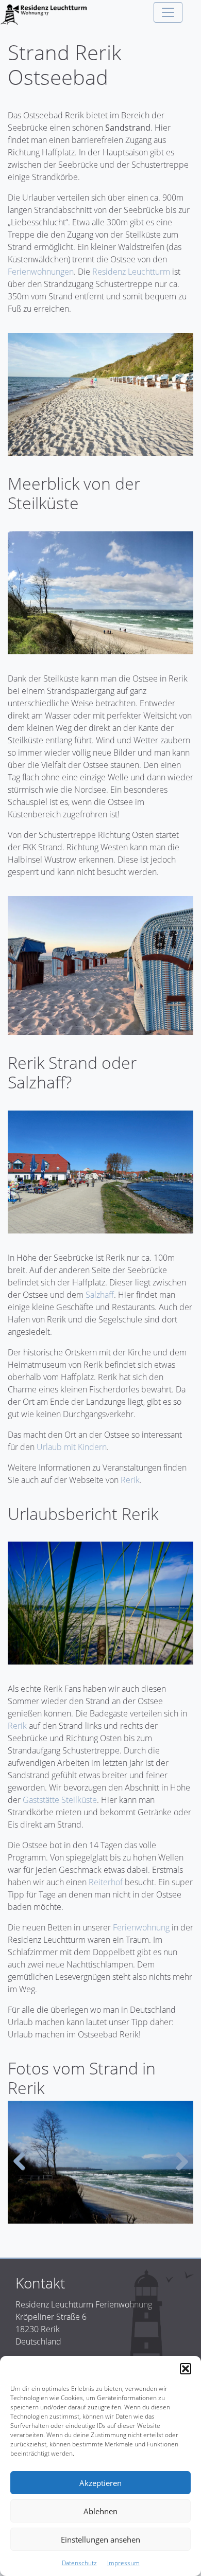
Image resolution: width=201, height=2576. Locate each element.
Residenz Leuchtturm (131, 272)
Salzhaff (100, 1295)
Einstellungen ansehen (100, 2539)
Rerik (130, 1480)
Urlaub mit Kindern (72, 1447)
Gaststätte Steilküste (60, 1800)
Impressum (123, 2563)
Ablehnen (100, 2511)
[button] (186, 2369)
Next (178, 2162)
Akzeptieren (100, 2483)
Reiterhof (106, 1882)
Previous (23, 2162)
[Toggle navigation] (168, 12)
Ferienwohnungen (41, 272)
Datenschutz (79, 2563)
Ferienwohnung (141, 1927)
